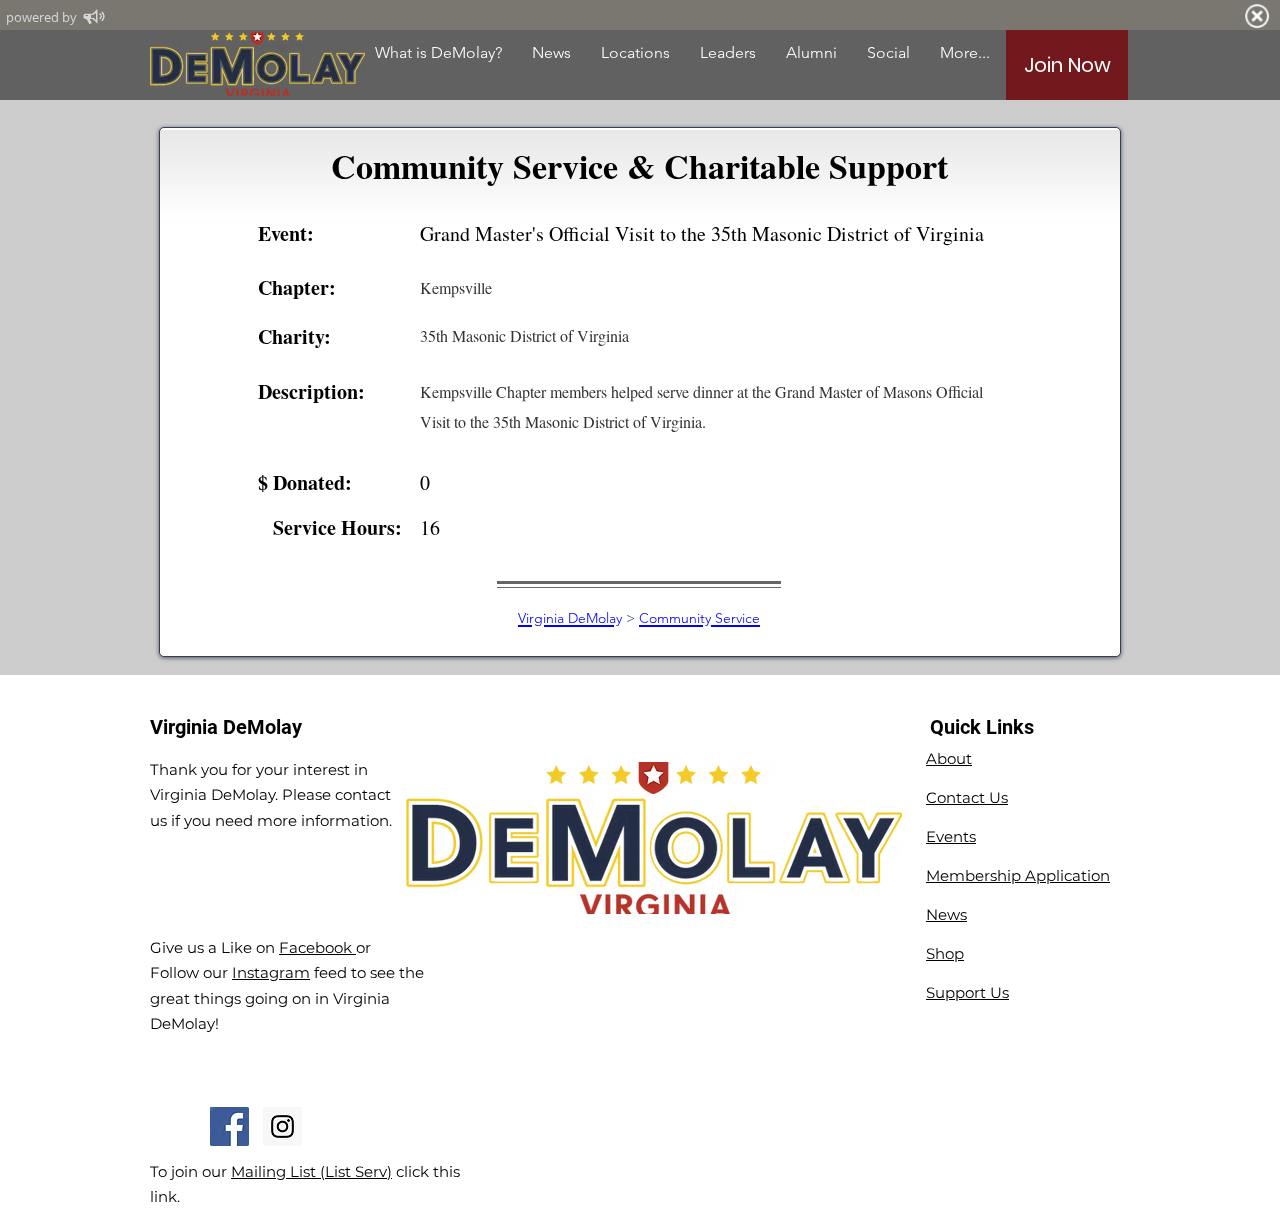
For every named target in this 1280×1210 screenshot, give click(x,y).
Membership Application (1018, 875)
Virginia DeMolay (570, 618)
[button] (811, 52)
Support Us (967, 992)
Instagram (271, 972)
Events (951, 836)
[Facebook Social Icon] (229, 1126)
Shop (945, 953)
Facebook (317, 947)
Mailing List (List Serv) (311, 1171)
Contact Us (967, 797)
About (949, 758)
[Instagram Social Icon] (282, 1126)
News (946, 914)
